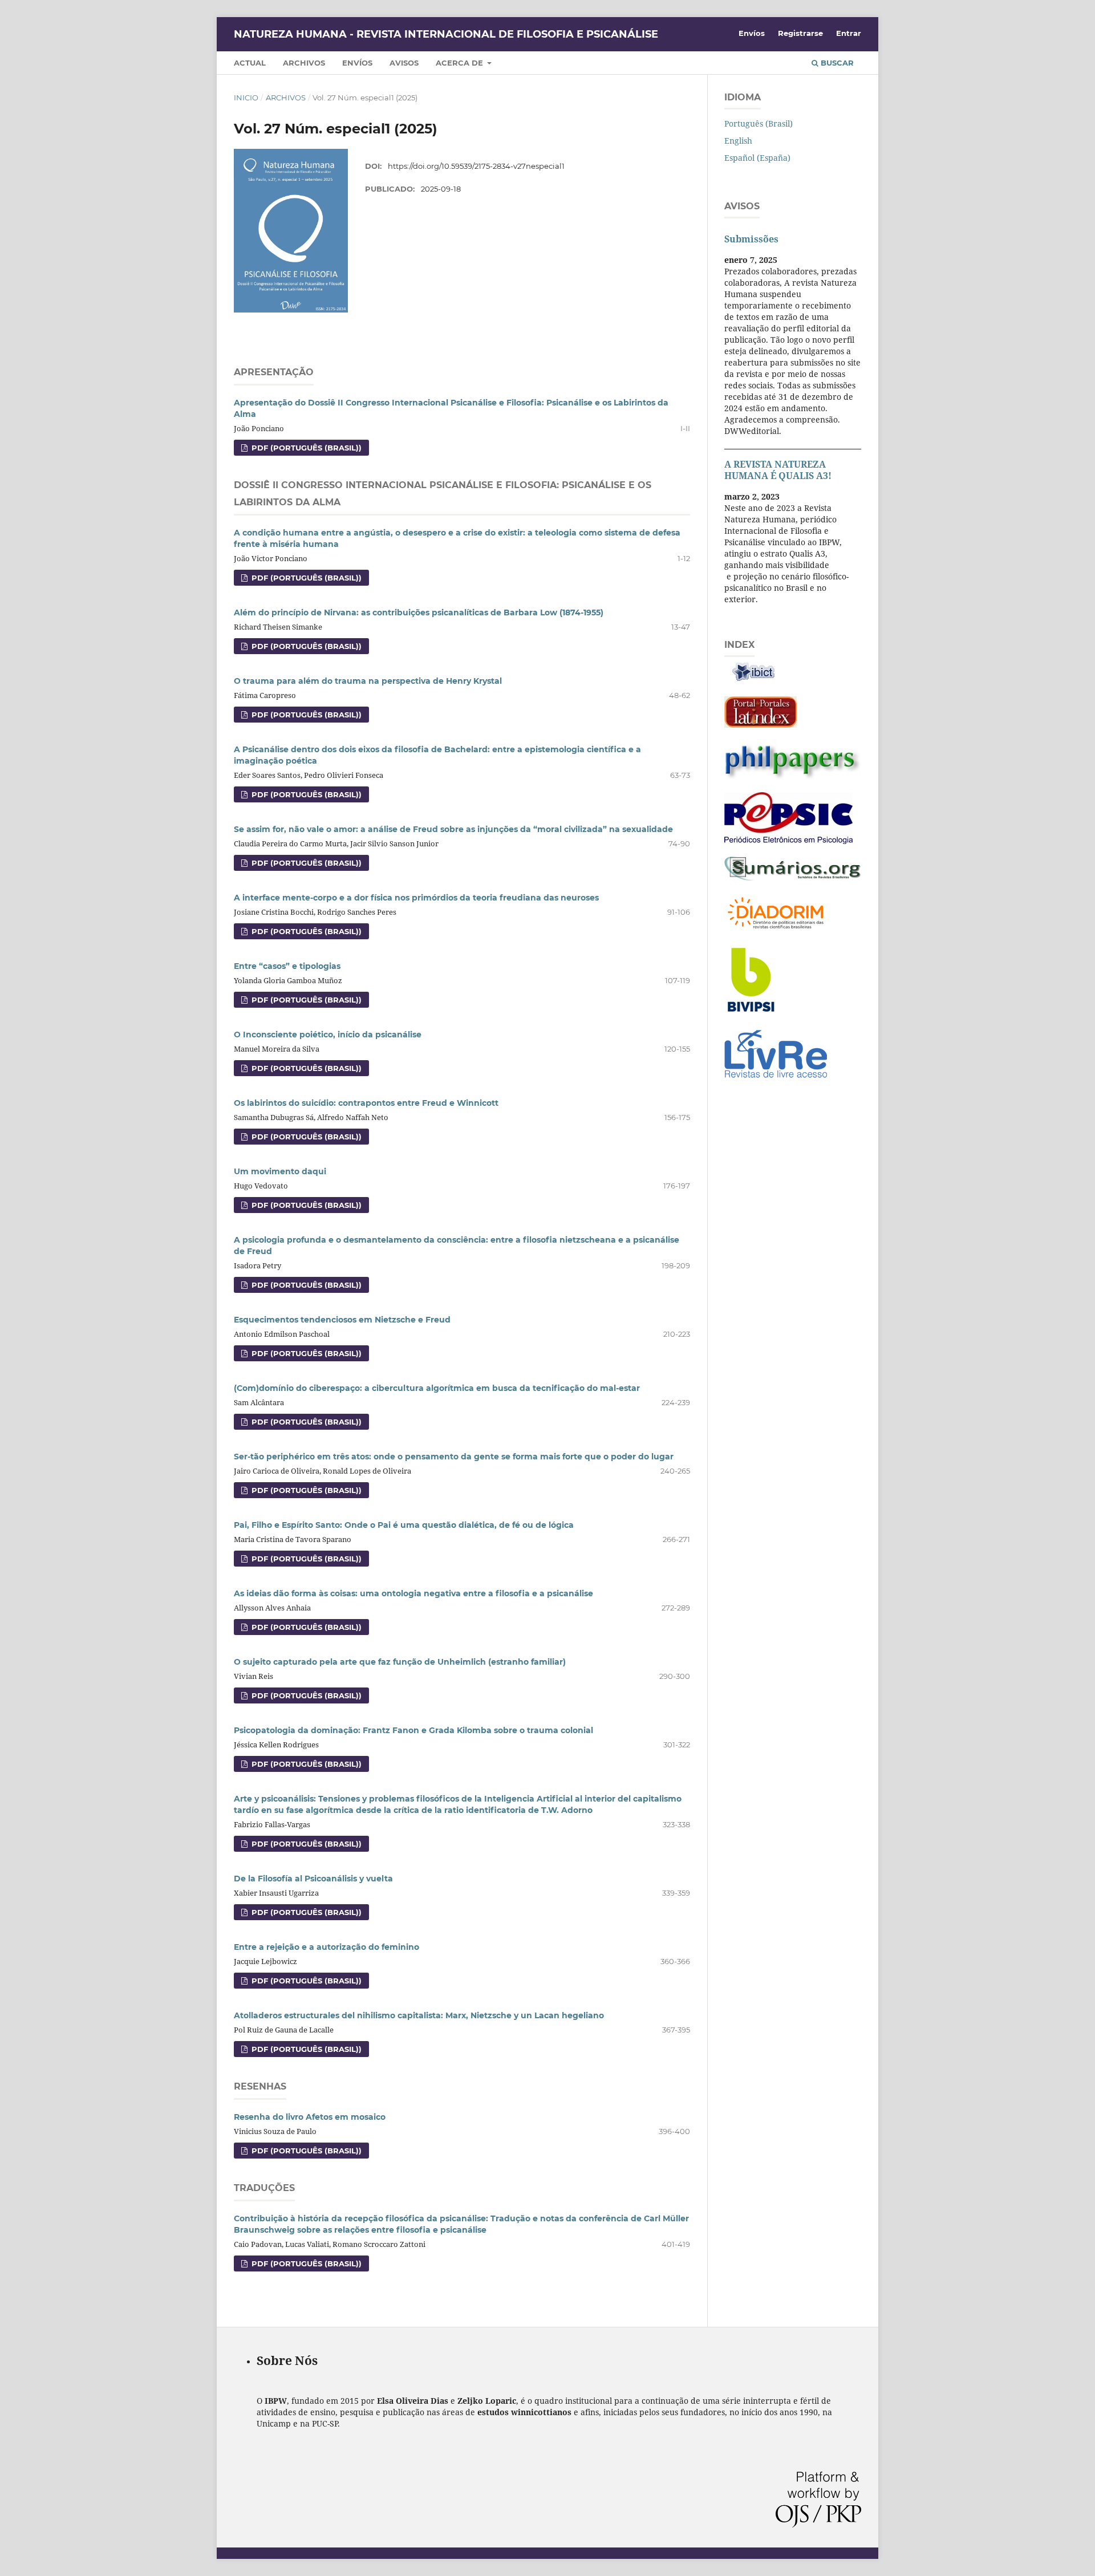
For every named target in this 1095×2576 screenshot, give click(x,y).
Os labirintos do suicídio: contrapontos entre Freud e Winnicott (366, 1103)
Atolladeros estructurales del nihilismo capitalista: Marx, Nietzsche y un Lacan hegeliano (419, 2015)
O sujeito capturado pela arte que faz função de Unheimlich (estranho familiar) (400, 1662)
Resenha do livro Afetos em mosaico (310, 2117)
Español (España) (757, 158)
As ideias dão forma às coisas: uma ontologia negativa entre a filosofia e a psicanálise (413, 1593)
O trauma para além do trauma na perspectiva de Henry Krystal (368, 681)
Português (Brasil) (759, 123)
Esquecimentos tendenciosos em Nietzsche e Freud (342, 1320)
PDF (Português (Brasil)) (305, 448)
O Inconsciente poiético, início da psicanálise (328, 1035)
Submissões (751, 239)
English (738, 141)
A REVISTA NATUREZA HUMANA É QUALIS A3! (778, 470)
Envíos (357, 63)
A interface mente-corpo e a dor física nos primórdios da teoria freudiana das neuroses (416, 898)
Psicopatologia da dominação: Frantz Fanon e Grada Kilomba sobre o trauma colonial (413, 1730)
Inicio (246, 98)
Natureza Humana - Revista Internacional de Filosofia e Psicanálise (446, 34)
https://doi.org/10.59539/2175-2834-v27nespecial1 (476, 166)
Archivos (304, 63)
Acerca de (461, 63)
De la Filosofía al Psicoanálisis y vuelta (313, 1879)
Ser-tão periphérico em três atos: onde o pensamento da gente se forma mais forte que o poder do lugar (454, 1457)
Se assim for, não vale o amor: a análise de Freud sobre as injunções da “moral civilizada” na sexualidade (453, 829)
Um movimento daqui (280, 1171)
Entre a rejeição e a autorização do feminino (327, 1947)
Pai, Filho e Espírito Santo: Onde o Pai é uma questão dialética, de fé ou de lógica (404, 1525)
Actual (250, 63)
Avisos (404, 63)
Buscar (836, 63)
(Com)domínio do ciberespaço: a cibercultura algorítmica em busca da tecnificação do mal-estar (437, 1388)
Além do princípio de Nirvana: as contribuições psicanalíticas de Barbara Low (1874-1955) (419, 612)
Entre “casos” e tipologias (287, 966)
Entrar (849, 33)
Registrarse (800, 33)
